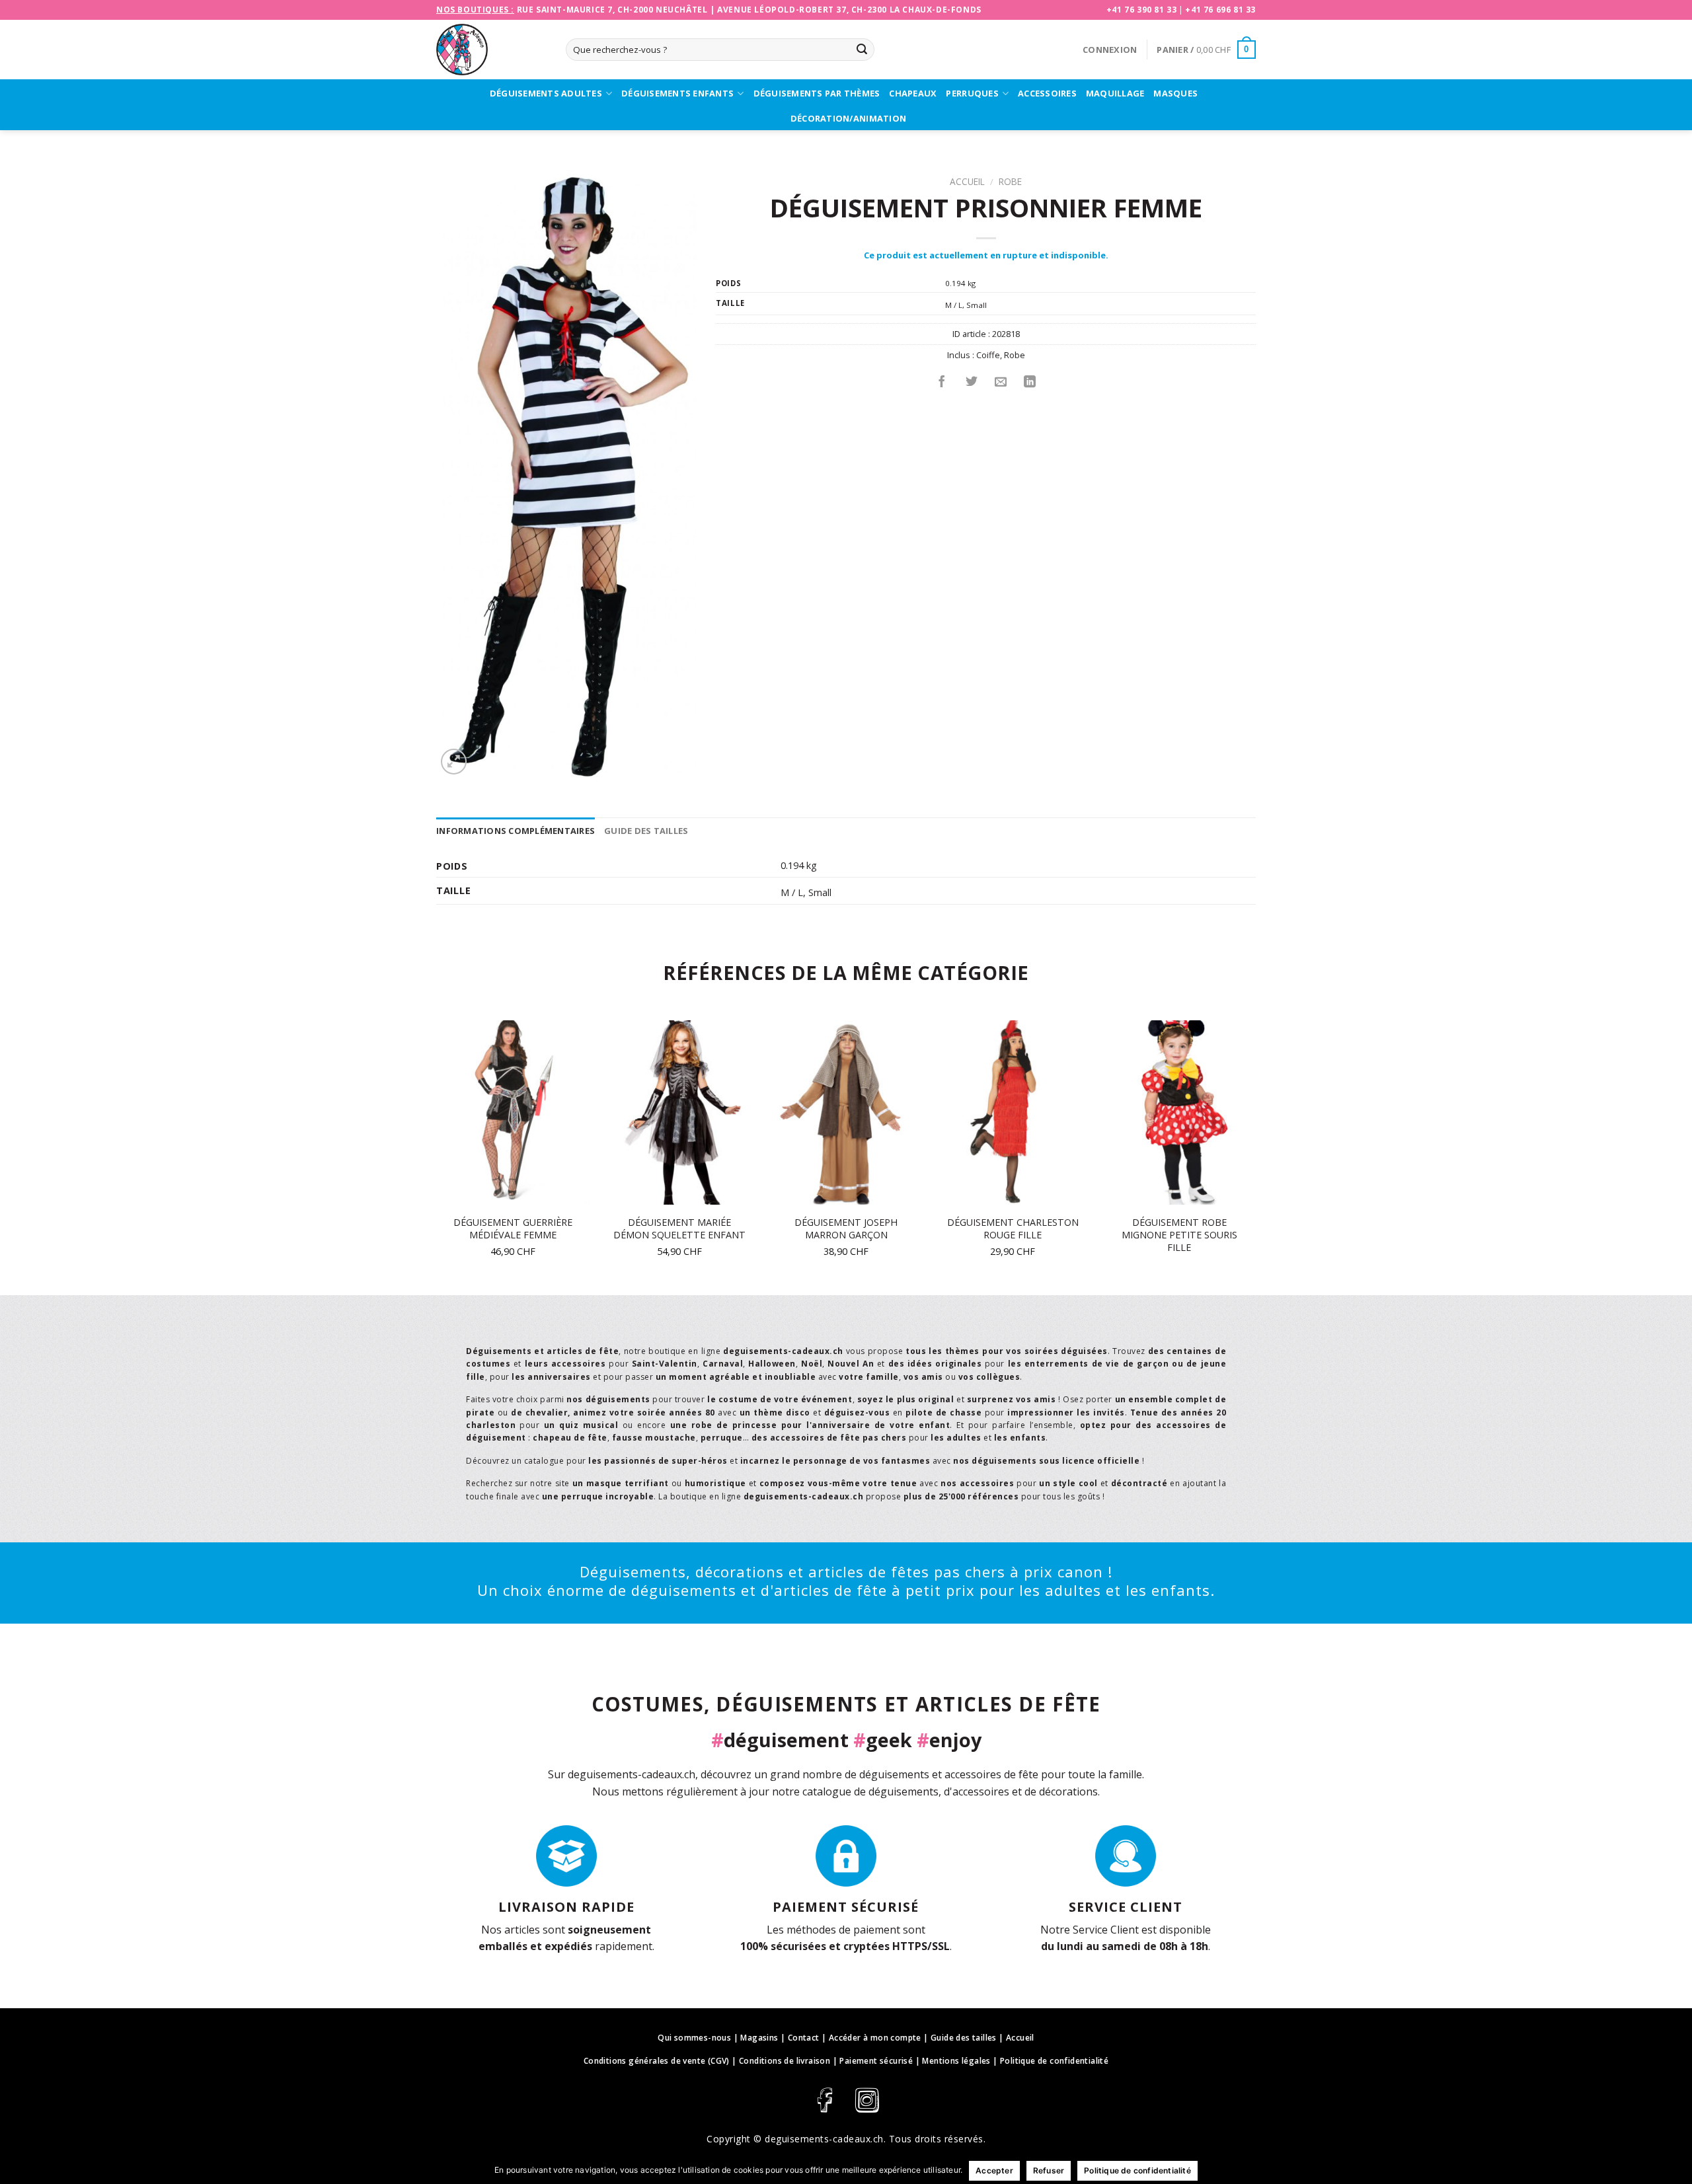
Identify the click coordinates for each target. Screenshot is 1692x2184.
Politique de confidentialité (1054, 2061)
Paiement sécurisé (876, 2061)
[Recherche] (862, 50)
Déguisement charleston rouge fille (1013, 1229)
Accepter (994, 2170)
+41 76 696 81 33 (1220, 10)
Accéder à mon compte (875, 2038)
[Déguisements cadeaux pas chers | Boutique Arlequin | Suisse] (491, 50)
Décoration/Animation (848, 118)
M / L (954, 305)
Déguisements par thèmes (817, 93)
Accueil (967, 181)
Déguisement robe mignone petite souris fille (1179, 1235)
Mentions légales (956, 2061)
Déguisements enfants (677, 93)
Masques (1175, 93)
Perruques (972, 93)
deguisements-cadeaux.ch (824, 2139)
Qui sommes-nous (694, 2038)
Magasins (759, 2038)
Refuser (1049, 2170)
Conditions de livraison (785, 2061)
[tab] (516, 831)
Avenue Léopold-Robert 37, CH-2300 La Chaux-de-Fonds (849, 10)
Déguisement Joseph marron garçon (846, 1229)
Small (977, 305)
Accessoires (1047, 93)
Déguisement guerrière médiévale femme (513, 1229)
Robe (1010, 181)
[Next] (1255, 1156)
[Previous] (437, 1156)
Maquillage (1115, 93)
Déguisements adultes (546, 93)
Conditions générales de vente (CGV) (657, 2061)
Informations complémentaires (516, 831)
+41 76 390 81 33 (1142, 10)
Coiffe (988, 355)
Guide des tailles (646, 831)
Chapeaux (913, 93)
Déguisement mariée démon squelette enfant (679, 1229)
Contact (804, 2038)
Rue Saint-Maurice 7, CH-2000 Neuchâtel (612, 10)
